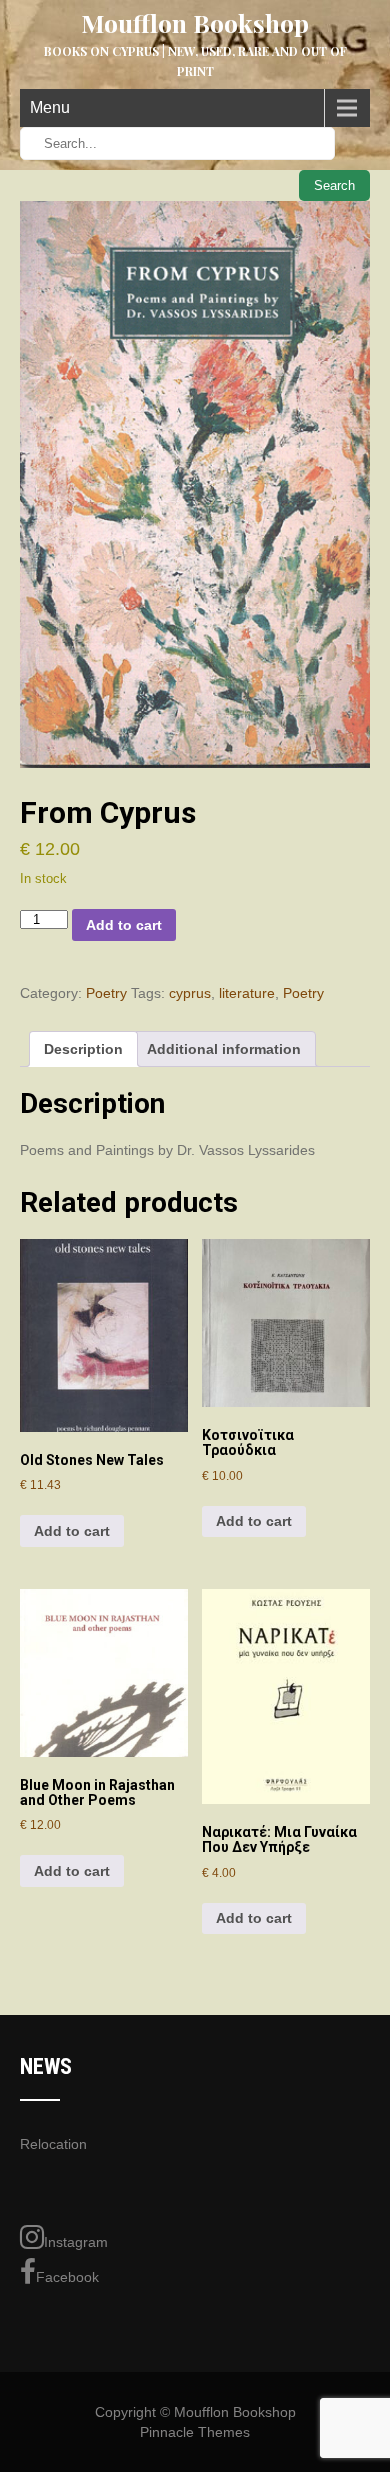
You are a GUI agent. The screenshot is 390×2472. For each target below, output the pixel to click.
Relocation (53, 2144)
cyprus (190, 993)
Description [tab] (83, 1049)
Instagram (76, 2242)
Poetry (106, 993)
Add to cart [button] (72, 1531)
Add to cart (124, 925)
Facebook (67, 2277)
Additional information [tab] (224, 1049)
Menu (50, 107)
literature (247, 993)
